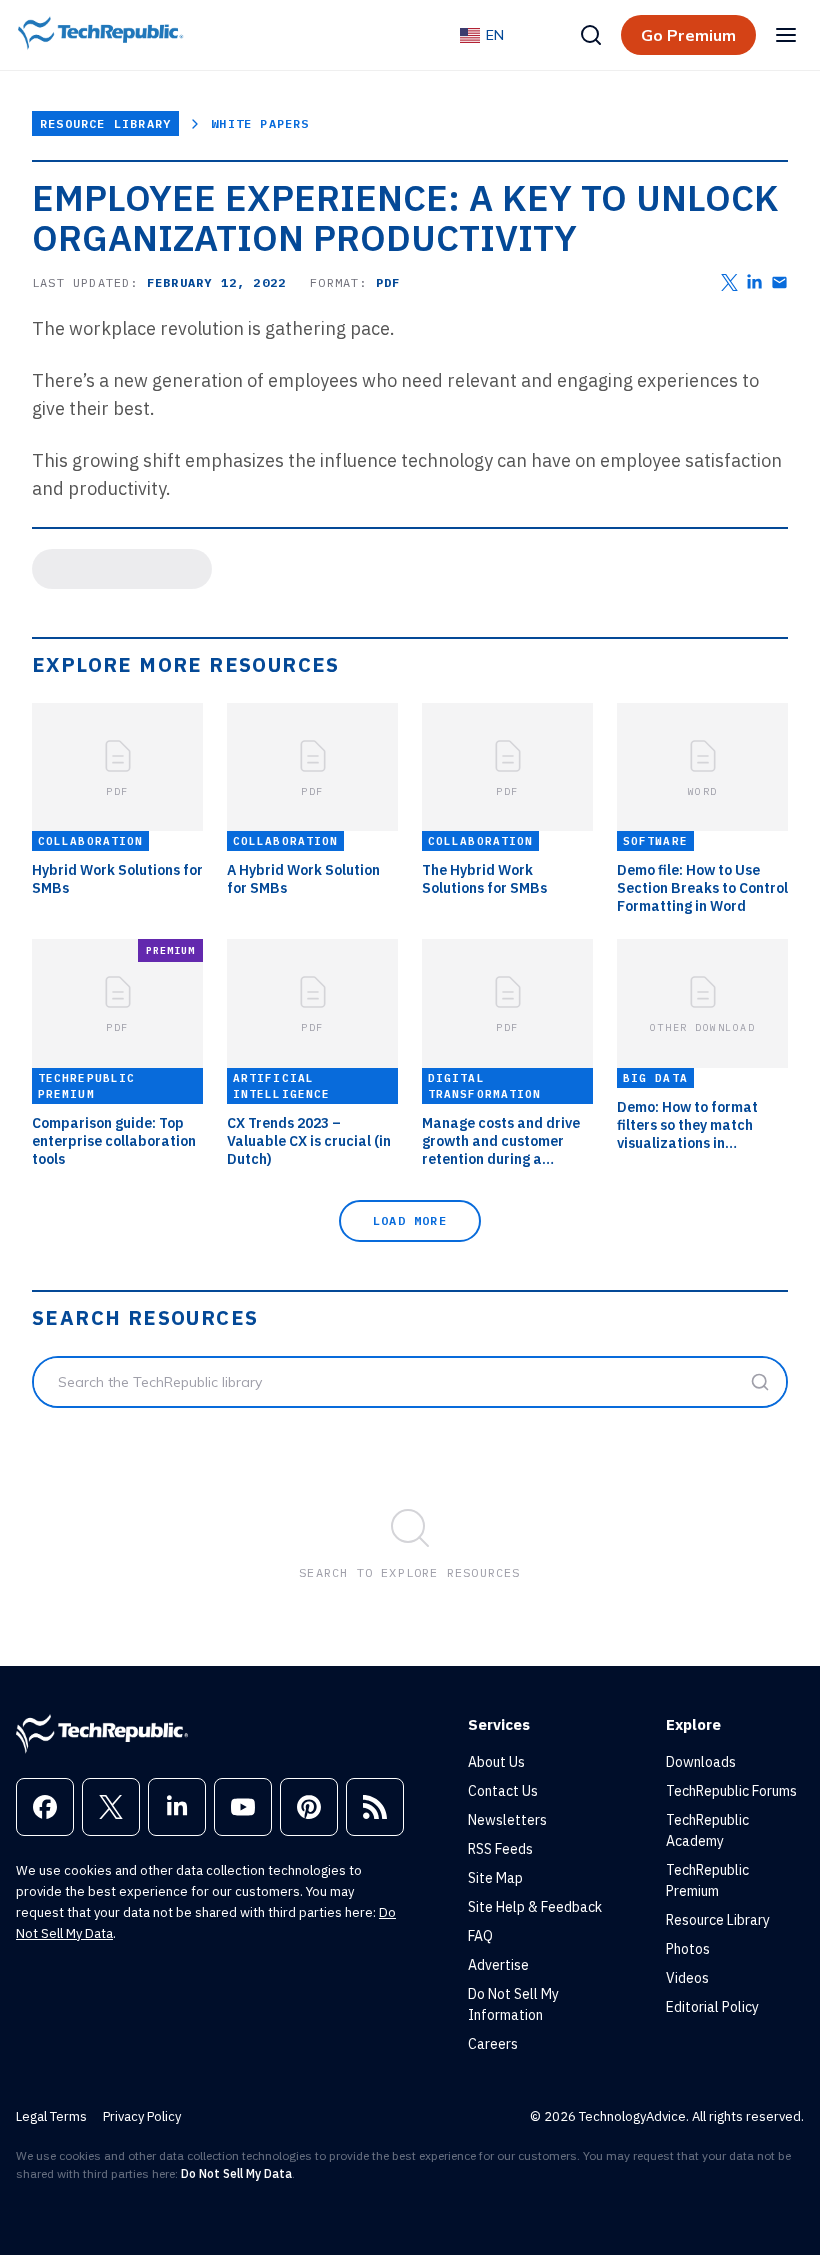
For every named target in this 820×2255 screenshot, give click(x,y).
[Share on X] (729, 282)
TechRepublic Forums (731, 1791)
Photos (688, 1949)
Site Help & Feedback (535, 1907)
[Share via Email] (779, 282)
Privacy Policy (142, 2116)
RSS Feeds (500, 1849)
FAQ (480, 1936)
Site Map (495, 1878)
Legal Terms (51, 2116)
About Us (496, 1762)
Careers (493, 2044)
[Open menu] (786, 35)
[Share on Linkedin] (754, 282)
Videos (687, 1978)
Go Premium (688, 35)
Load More (410, 1220)
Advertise (498, 1965)
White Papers (260, 123)
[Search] (591, 35)
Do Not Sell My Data (236, 2173)
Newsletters (507, 1820)
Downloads (701, 1762)
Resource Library (105, 123)
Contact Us (503, 1791)
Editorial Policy (712, 2007)
